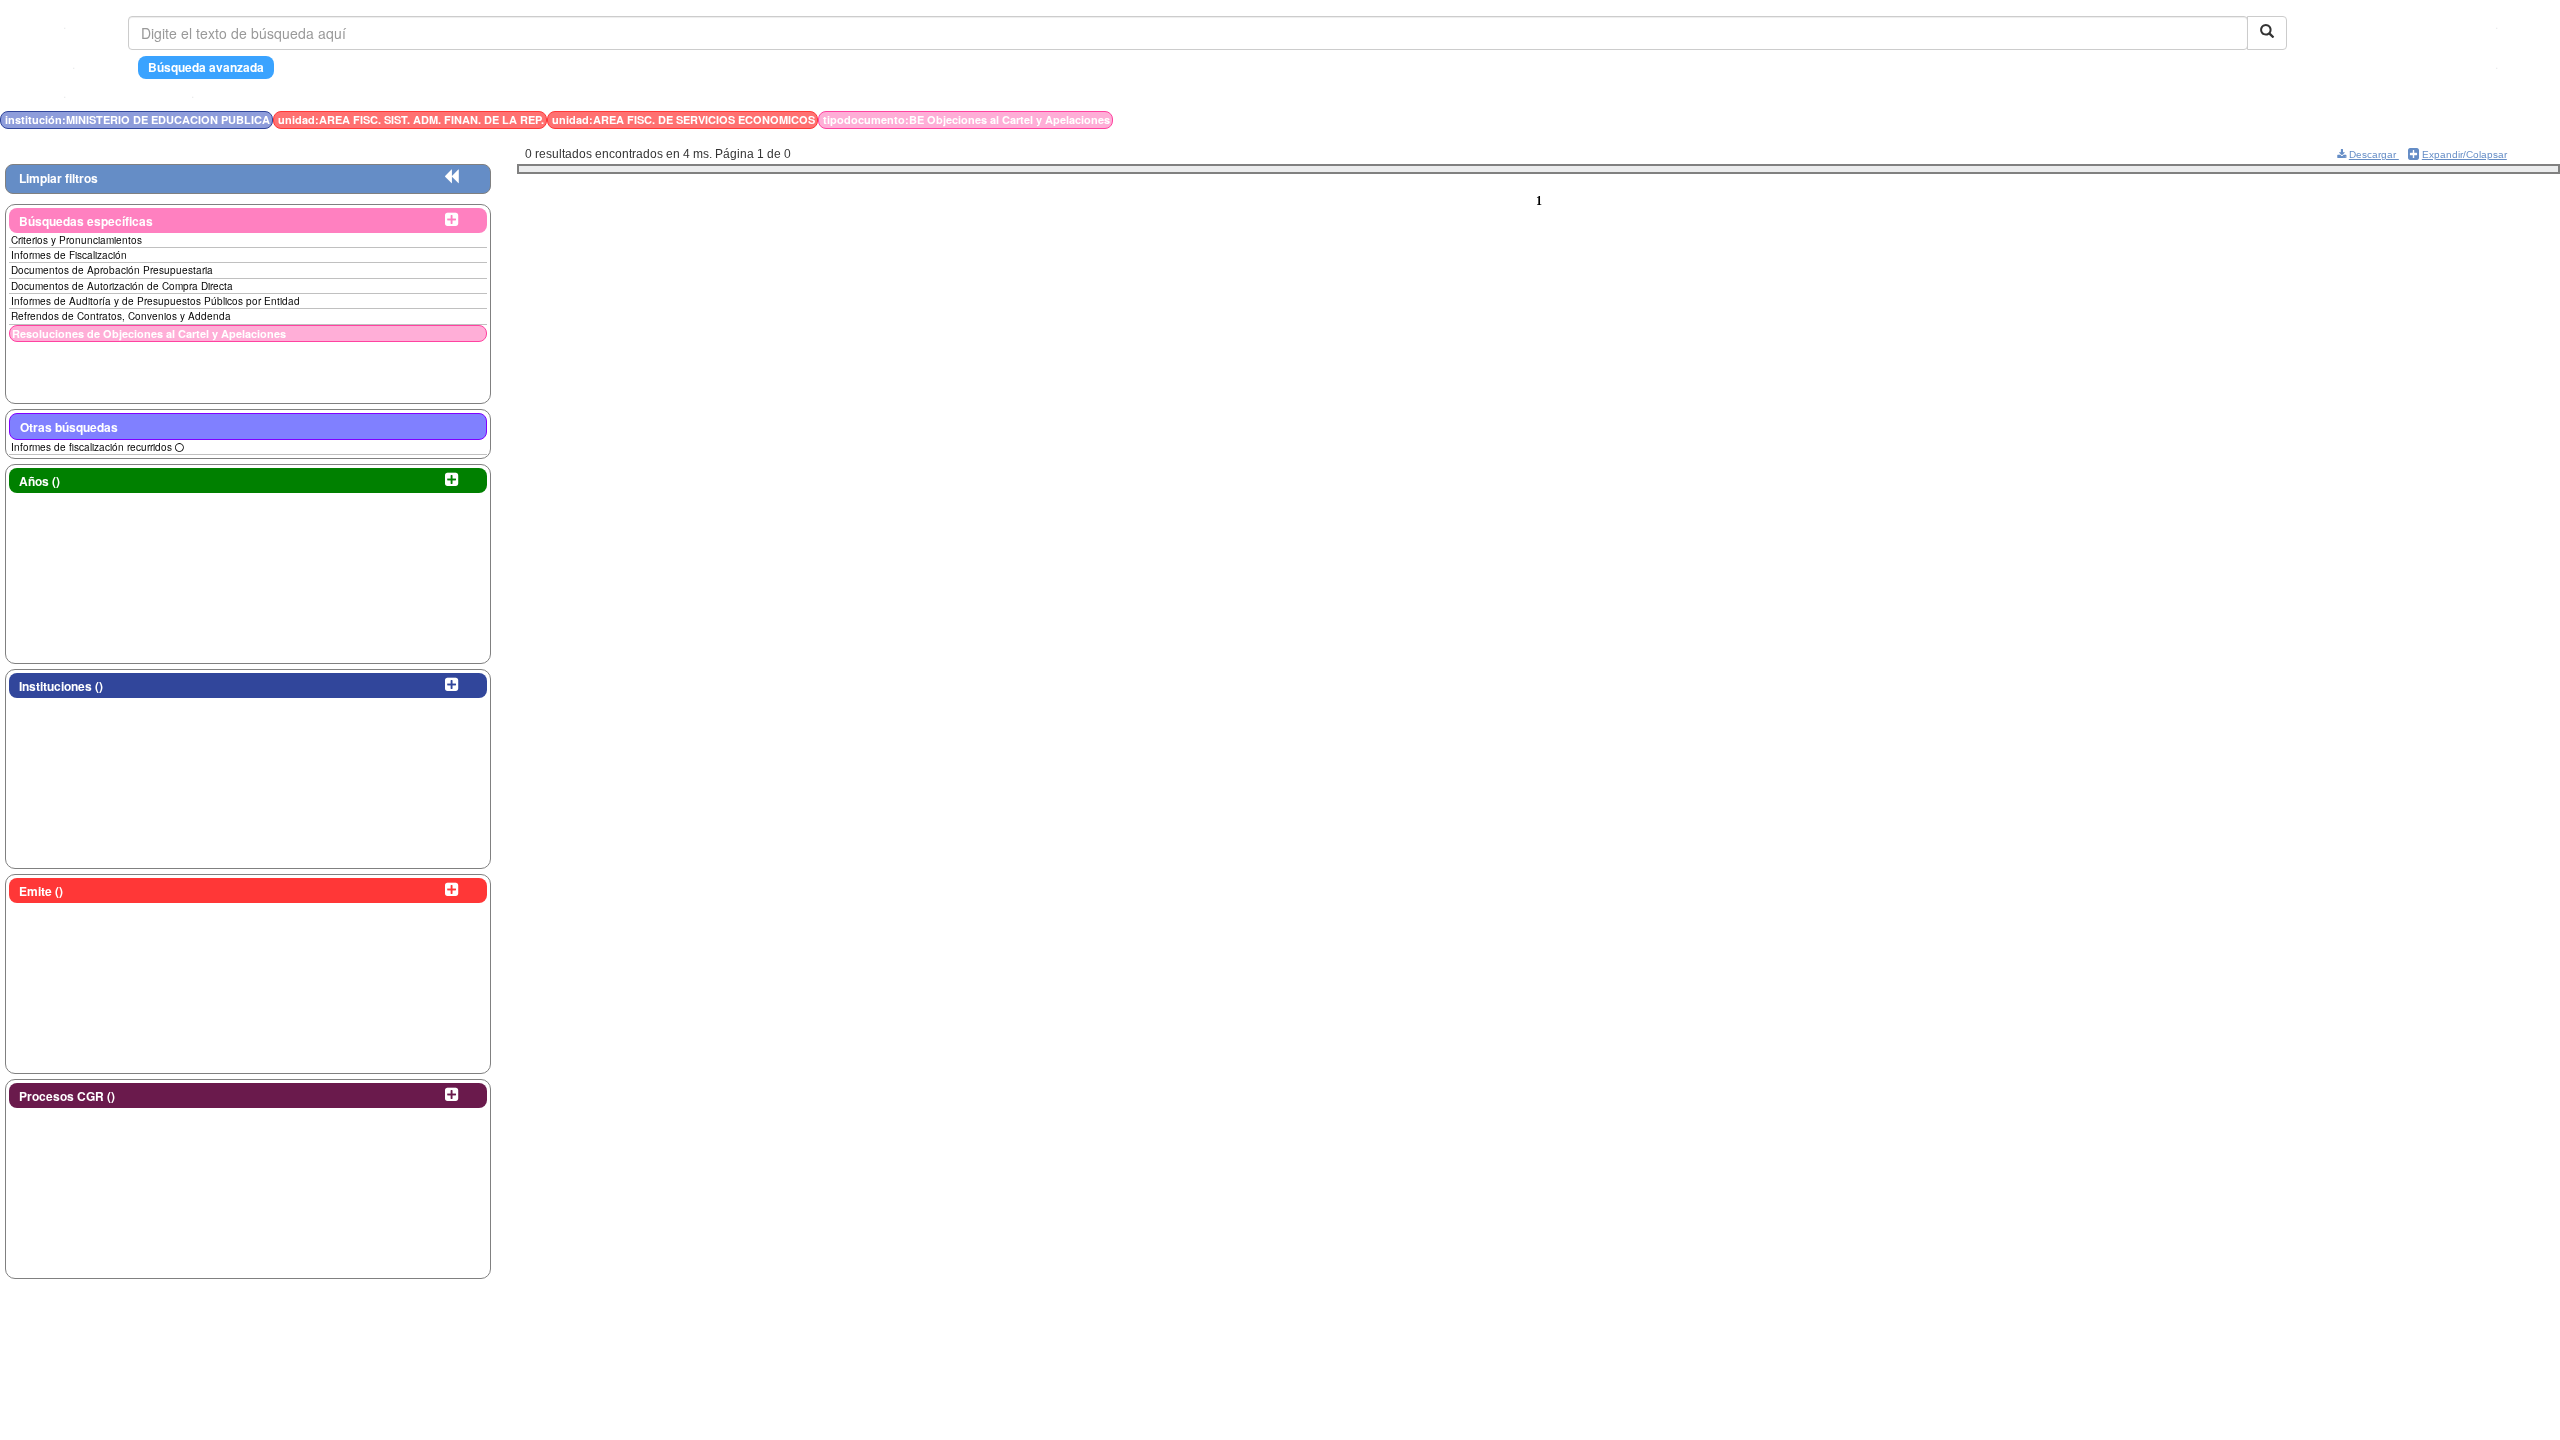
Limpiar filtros (58, 178)
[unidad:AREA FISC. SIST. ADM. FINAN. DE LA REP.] (1835, 119)
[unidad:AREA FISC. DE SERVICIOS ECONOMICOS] (1841, 119)
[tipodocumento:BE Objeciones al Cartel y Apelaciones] (1845, 119)
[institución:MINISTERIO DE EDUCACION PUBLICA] (1829, 119)
